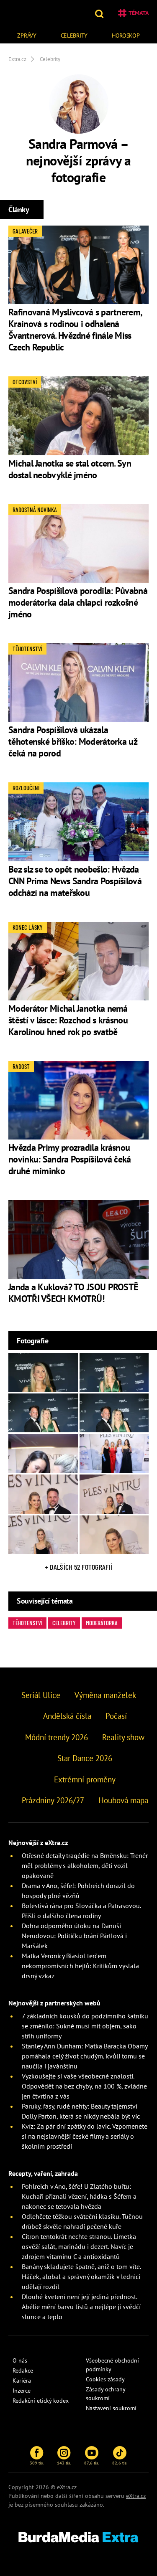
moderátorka (102, 1623)
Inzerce (22, 2391)
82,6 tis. (120, 2463)
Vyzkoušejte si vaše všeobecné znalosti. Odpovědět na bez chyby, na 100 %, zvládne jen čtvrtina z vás (84, 2086)
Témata (139, 13)
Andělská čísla (67, 1716)
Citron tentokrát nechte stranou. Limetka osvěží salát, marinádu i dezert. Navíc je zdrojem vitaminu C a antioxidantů (79, 2246)
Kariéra (22, 2381)
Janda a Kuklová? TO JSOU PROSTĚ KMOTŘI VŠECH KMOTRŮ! (73, 1293)
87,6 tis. (91, 2463)
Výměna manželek (105, 1695)
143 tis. (64, 2463)
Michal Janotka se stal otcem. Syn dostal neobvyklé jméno (70, 469)
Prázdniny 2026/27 (53, 1800)
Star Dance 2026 (85, 1758)
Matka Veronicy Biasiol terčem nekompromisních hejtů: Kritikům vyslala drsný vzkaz (80, 1966)
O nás (20, 2360)
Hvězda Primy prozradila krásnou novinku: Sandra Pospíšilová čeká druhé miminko (70, 1159)
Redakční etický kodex (41, 2401)
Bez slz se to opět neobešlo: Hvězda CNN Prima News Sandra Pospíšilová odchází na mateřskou (75, 881)
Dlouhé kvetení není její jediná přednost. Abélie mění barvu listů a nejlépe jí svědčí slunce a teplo (81, 2307)
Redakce (23, 2370)
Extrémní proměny (85, 1779)
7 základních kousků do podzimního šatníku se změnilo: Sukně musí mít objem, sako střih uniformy (85, 2026)
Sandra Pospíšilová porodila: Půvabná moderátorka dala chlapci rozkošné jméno (78, 602)
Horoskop (126, 36)
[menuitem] (27, 34)
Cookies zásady (105, 2379)
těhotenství (27, 1623)
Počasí (116, 1716)
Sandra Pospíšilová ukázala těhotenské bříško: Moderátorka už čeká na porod (73, 741)
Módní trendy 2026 (57, 1737)
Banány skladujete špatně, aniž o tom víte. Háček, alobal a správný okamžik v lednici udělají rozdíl (81, 2277)
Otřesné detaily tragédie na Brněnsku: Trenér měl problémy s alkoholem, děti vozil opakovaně (85, 1865)
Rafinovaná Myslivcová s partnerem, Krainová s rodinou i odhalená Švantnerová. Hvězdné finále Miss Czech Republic (75, 330)
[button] (100, 13)
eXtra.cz (136, 2496)
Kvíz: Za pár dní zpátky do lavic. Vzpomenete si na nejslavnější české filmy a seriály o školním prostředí (85, 2136)
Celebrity (74, 36)
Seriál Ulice (41, 1695)
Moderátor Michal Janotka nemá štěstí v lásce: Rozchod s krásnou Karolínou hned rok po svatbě (68, 1020)
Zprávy (27, 36)
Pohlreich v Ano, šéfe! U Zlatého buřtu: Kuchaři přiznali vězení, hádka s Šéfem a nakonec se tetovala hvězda (79, 2196)
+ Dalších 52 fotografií (78, 1567)
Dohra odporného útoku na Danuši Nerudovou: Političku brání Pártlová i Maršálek (74, 1936)
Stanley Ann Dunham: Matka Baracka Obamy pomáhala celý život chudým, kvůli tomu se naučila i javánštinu (85, 2056)
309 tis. (37, 2463)
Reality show (123, 1737)
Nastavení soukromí (111, 2408)
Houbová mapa (123, 1800)
